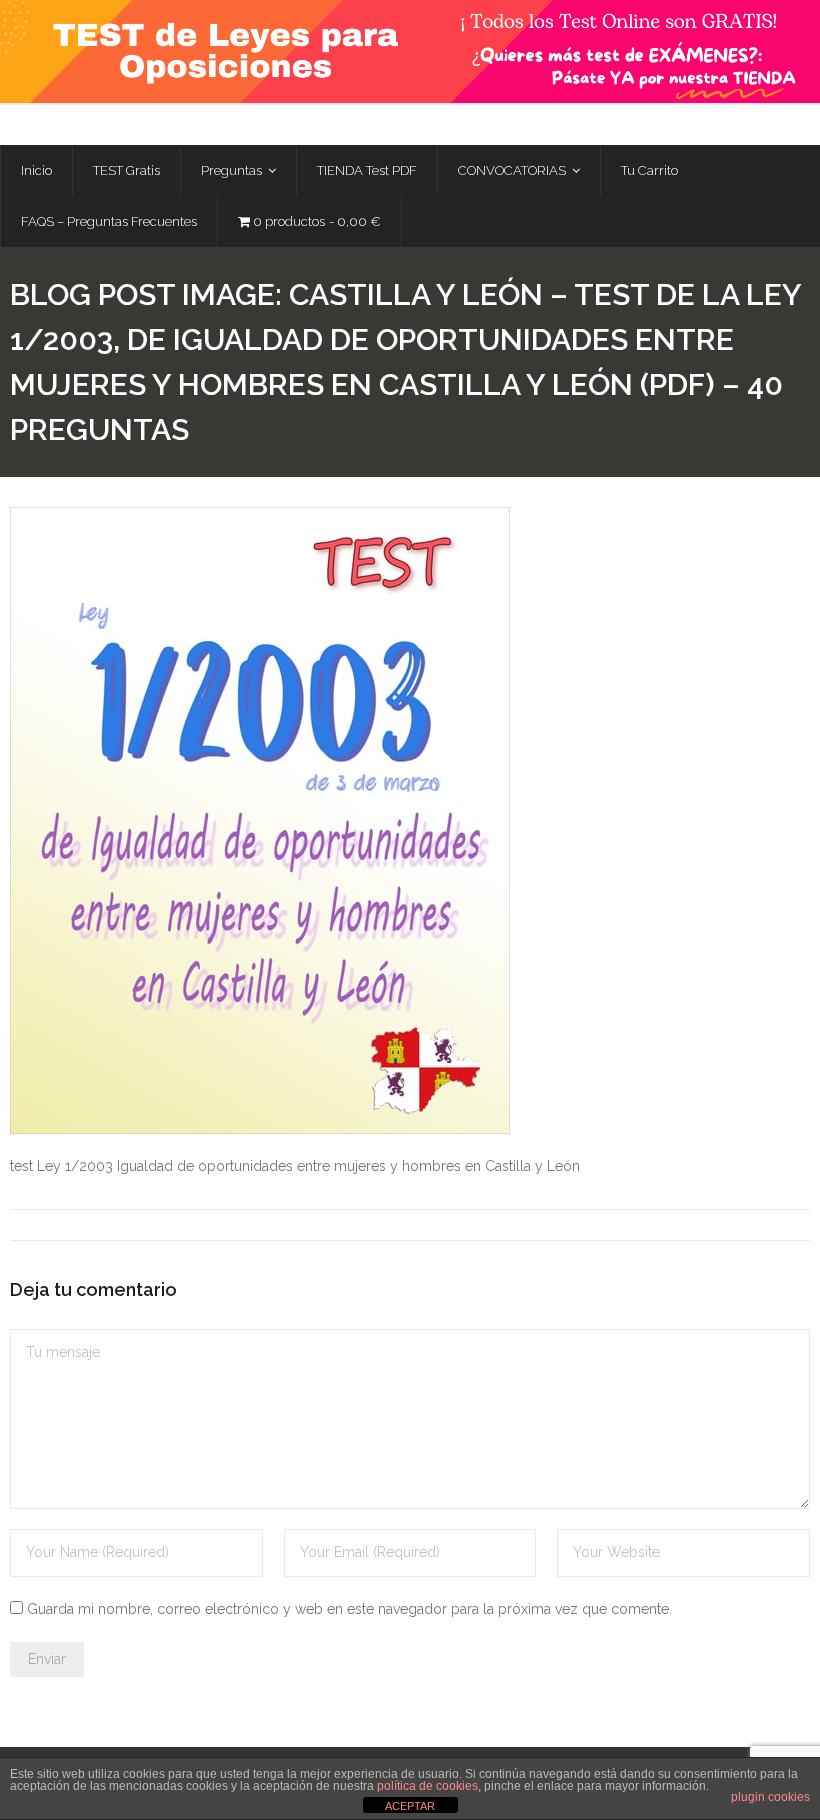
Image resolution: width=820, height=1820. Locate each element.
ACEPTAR (410, 1806)
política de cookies (427, 1786)
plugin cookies (770, 1797)
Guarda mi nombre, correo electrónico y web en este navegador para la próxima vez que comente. (349, 1609)
